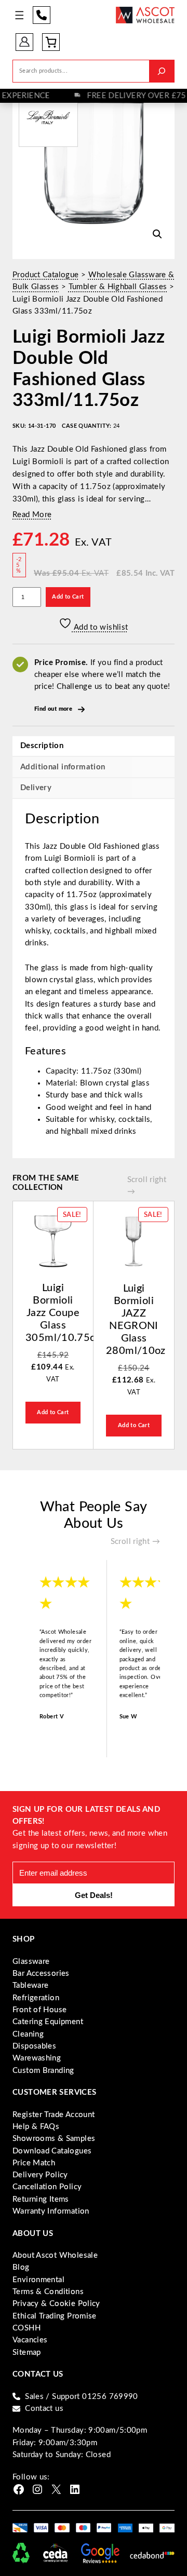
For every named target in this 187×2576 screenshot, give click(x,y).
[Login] (24, 42)
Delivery (36, 788)
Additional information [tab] (63, 767)
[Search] (162, 71)
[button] (157, 234)
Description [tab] (42, 746)
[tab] (94, 788)
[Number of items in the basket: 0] (51, 42)
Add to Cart (68, 597)
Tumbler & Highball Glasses (118, 287)
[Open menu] (19, 15)
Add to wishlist (100, 627)
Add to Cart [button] (53, 1412)
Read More (32, 515)
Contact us (44, 2409)
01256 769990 (42, 15)
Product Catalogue (45, 275)
